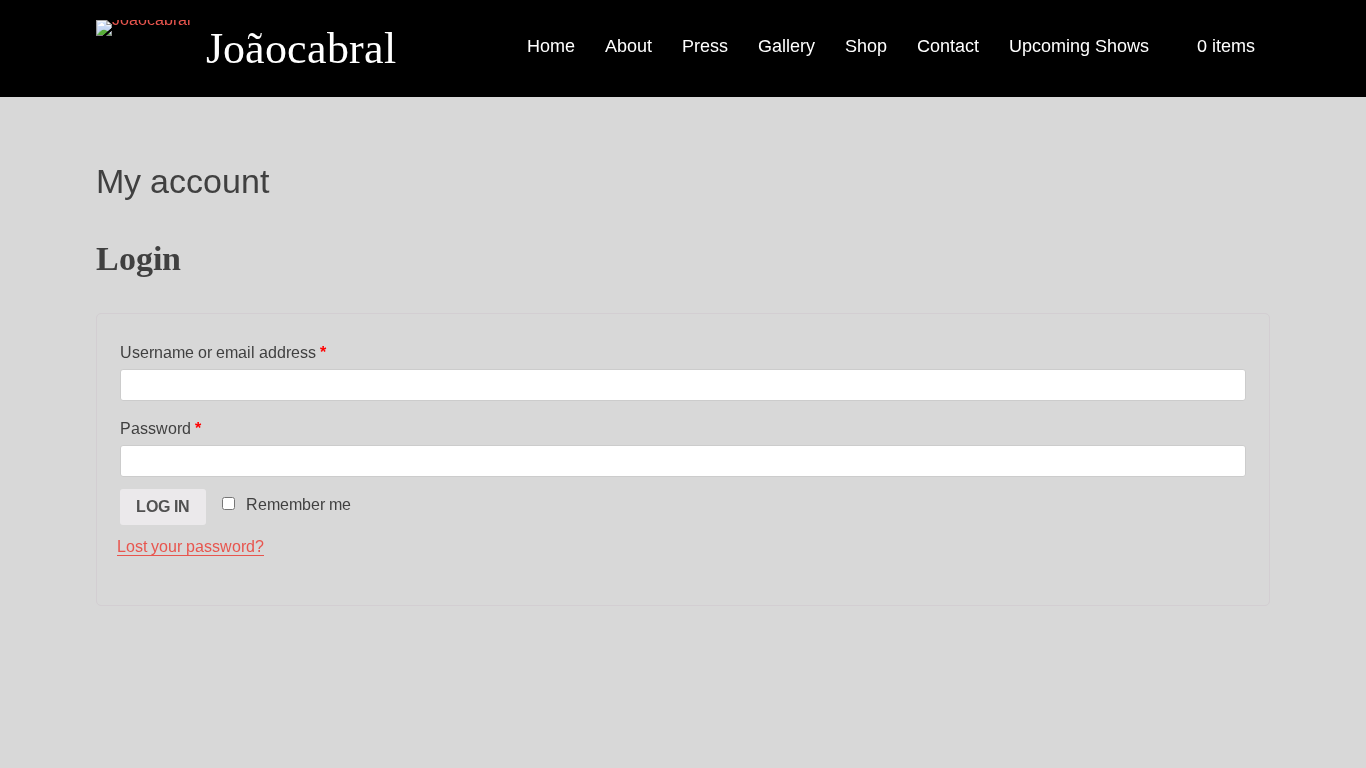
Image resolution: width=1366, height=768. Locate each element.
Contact (948, 46)
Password (160, 428)
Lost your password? (190, 546)
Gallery (786, 46)
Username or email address (223, 352)
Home (551, 46)
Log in (163, 506)
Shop (866, 46)
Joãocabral (301, 48)
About (628, 46)
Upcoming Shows (1079, 46)
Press (705, 46)
